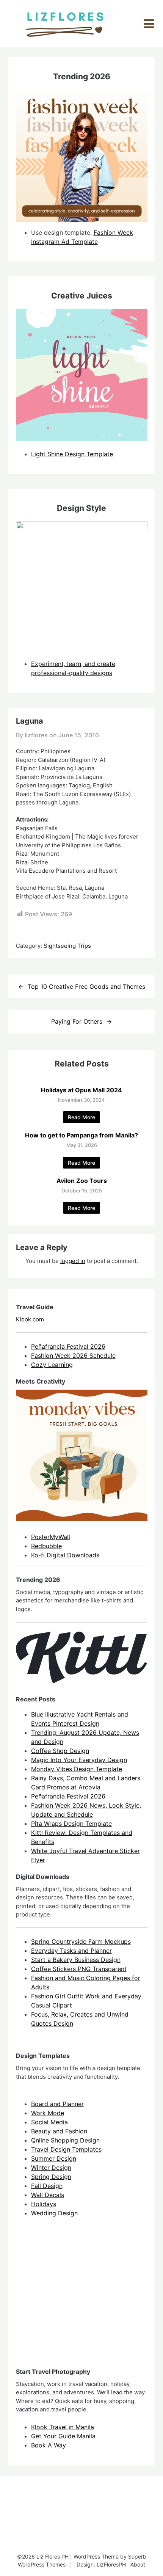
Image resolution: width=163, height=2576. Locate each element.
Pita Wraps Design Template (71, 1824)
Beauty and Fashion (59, 2131)
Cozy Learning (52, 1365)
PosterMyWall (51, 1537)
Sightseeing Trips (67, 946)
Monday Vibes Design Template (77, 1769)
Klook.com (30, 1319)
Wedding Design (54, 2213)
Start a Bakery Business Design (76, 1960)
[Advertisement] (73, 2299)
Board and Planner (57, 2104)
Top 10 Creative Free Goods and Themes (86, 986)
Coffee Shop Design (60, 1751)
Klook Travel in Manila (63, 2427)
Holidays (44, 2204)
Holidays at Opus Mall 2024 (81, 1090)
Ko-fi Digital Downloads (65, 1555)
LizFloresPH (111, 2564)
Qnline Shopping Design (65, 2140)
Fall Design (47, 2186)
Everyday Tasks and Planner (71, 1951)
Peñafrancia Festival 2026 (68, 1346)
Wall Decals (48, 2195)
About (138, 2564)
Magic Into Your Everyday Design (79, 1760)
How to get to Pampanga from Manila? (81, 1135)
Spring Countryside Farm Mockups (81, 1941)
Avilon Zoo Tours (82, 1181)
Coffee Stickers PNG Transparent (79, 1969)
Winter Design (51, 2168)
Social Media (49, 2122)
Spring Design (51, 2177)
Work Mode (48, 2113)
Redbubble (46, 1546)
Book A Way (49, 2445)
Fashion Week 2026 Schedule (73, 1356)
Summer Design (54, 2158)
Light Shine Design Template (72, 454)
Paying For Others (77, 1021)
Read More (81, 1117)
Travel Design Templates (66, 2149)
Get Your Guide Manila (63, 2436)
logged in (73, 1261)
